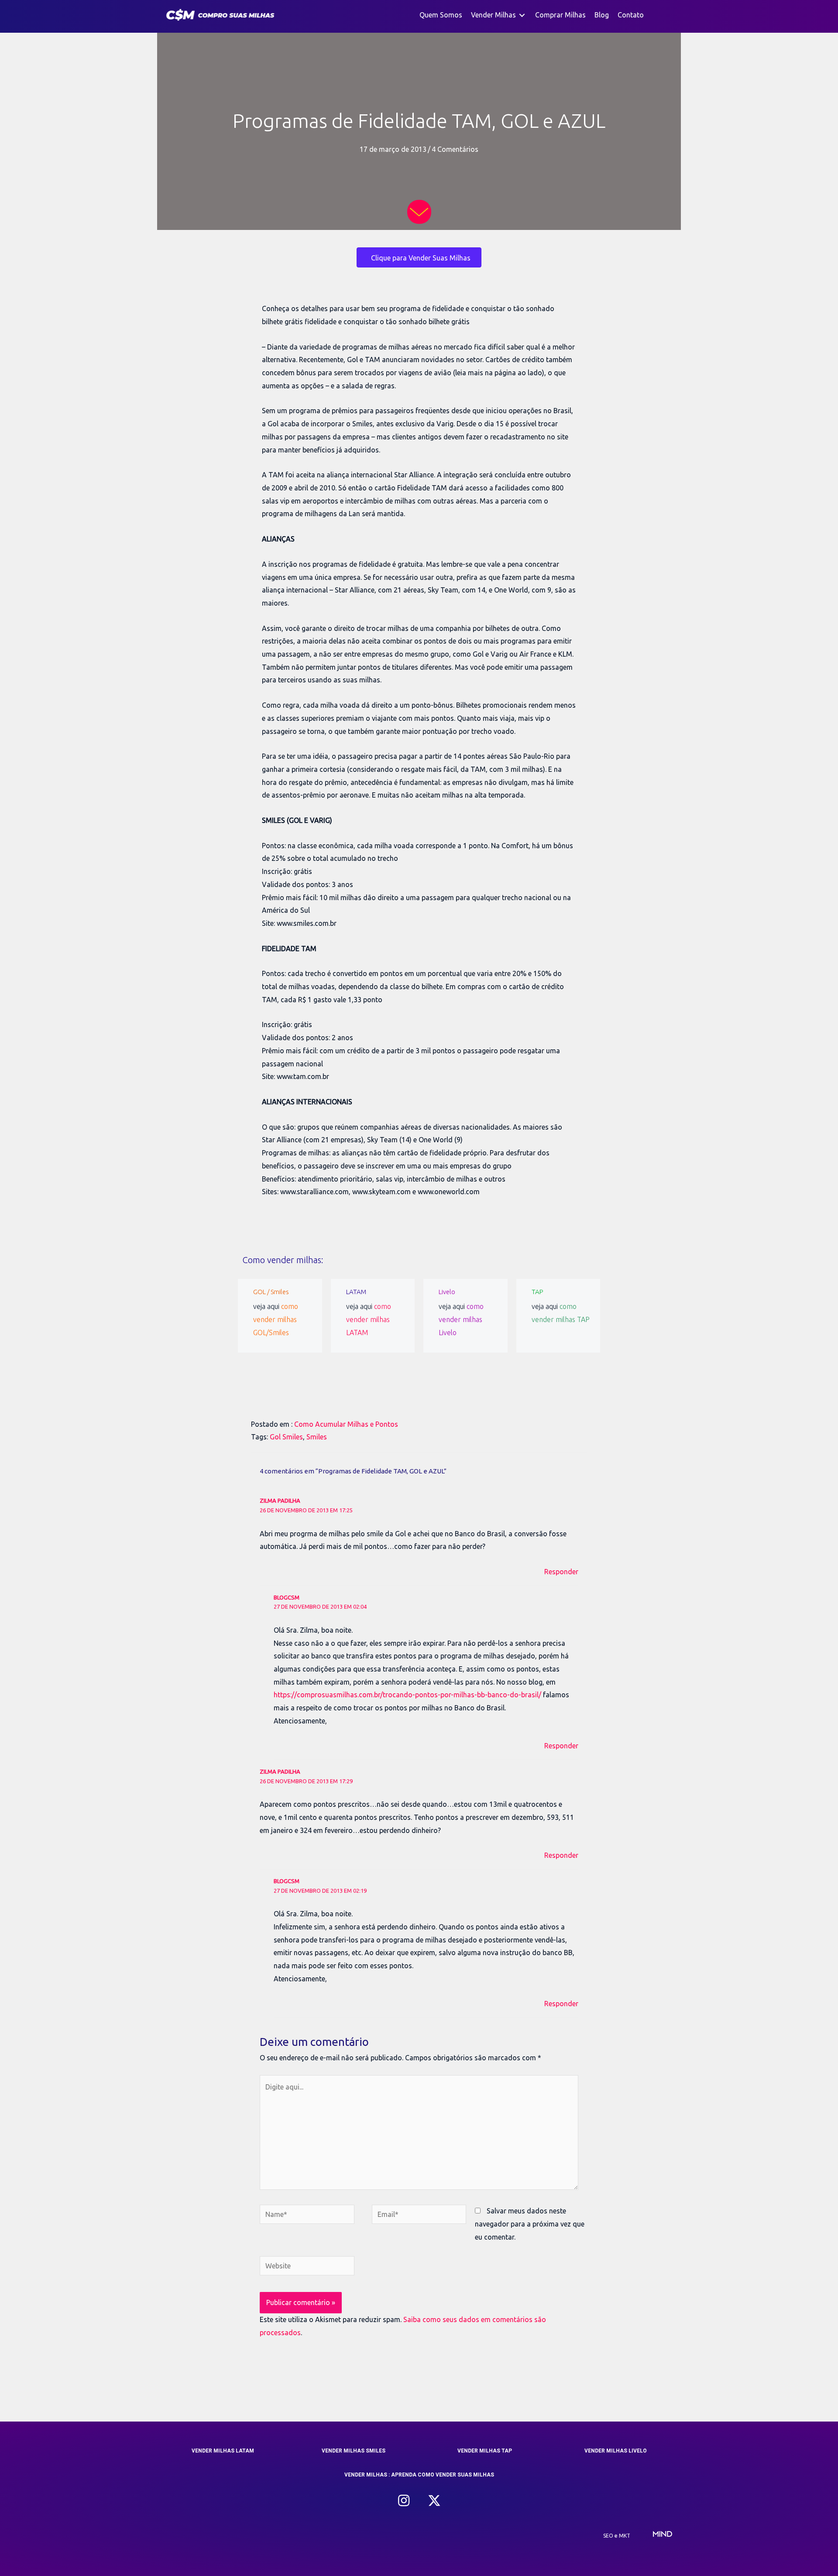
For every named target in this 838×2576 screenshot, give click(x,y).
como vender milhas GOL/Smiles (276, 1319)
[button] (404, 2501)
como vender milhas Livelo (461, 1319)
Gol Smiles (286, 1437)
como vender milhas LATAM (369, 1319)
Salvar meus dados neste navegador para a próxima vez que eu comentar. (530, 2224)
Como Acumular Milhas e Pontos (346, 1424)
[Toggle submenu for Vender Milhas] (522, 15)
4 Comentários (455, 149)
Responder (561, 1572)
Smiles (317, 1437)
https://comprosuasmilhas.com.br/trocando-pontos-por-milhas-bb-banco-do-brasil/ (407, 1695)
